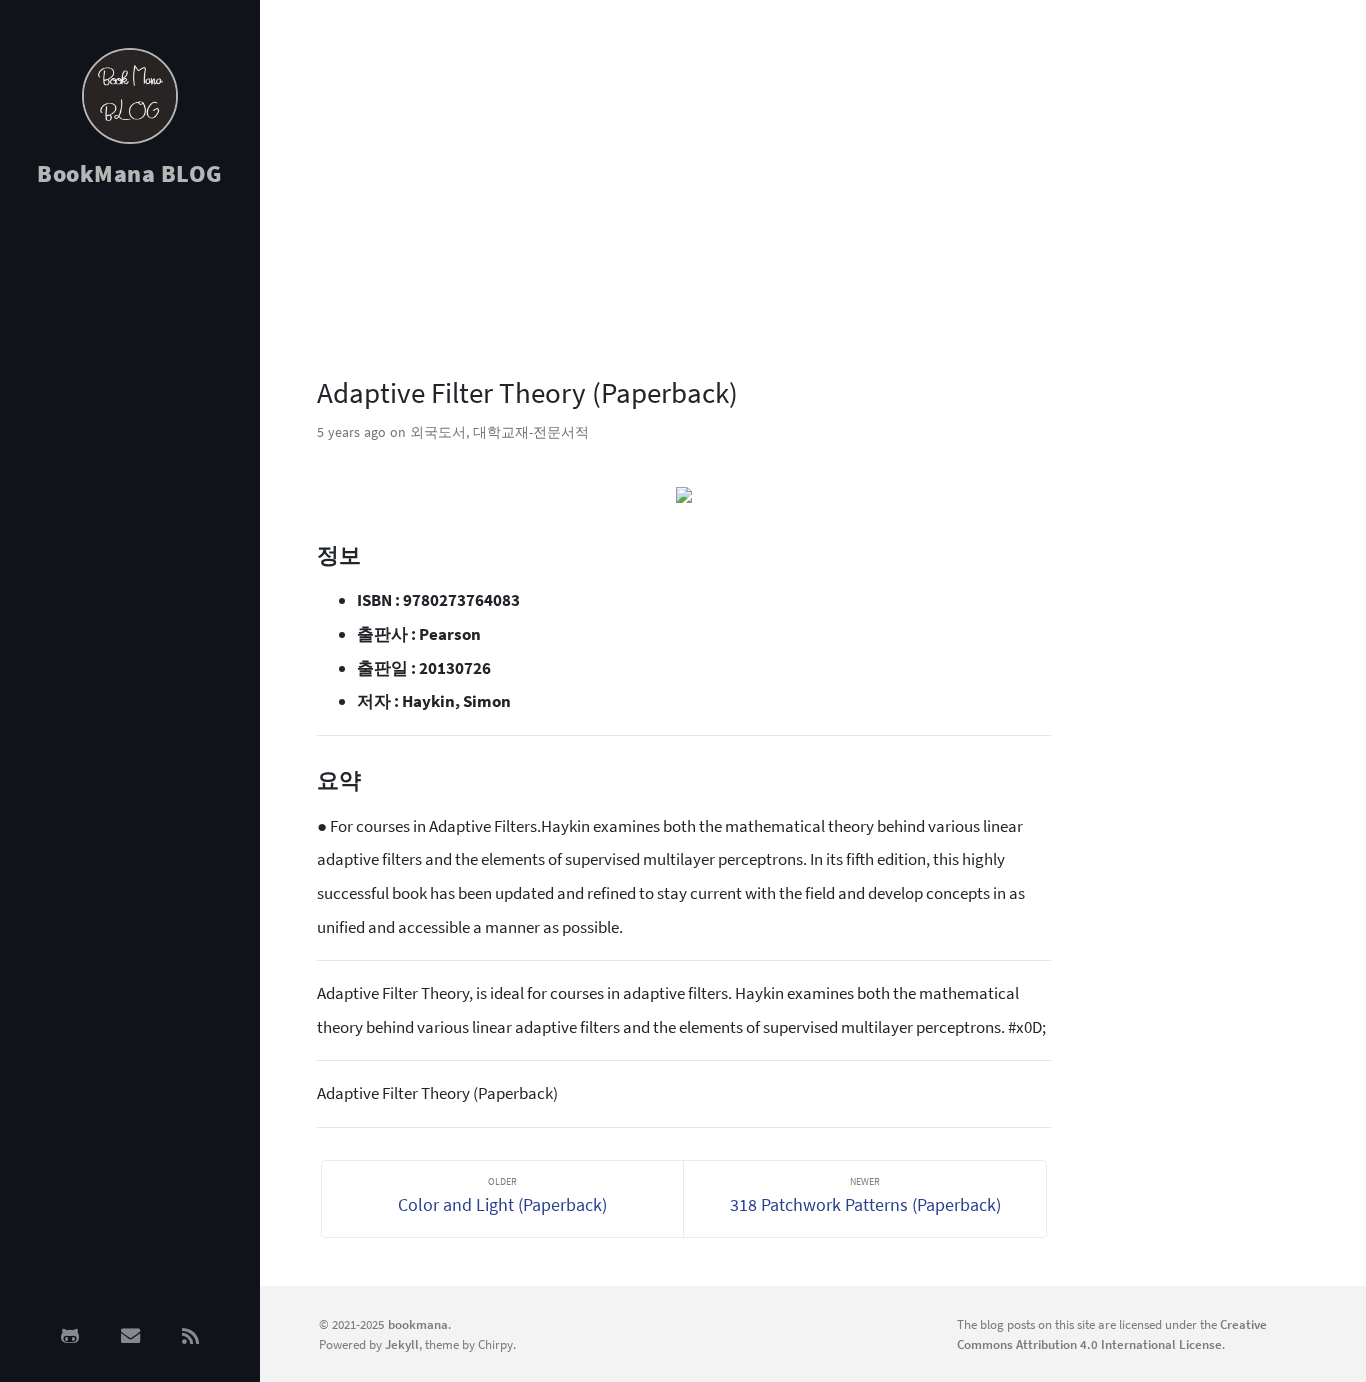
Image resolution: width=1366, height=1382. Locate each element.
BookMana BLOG (130, 173)
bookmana (418, 1324)
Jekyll (402, 1344)
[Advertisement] (130, 522)
